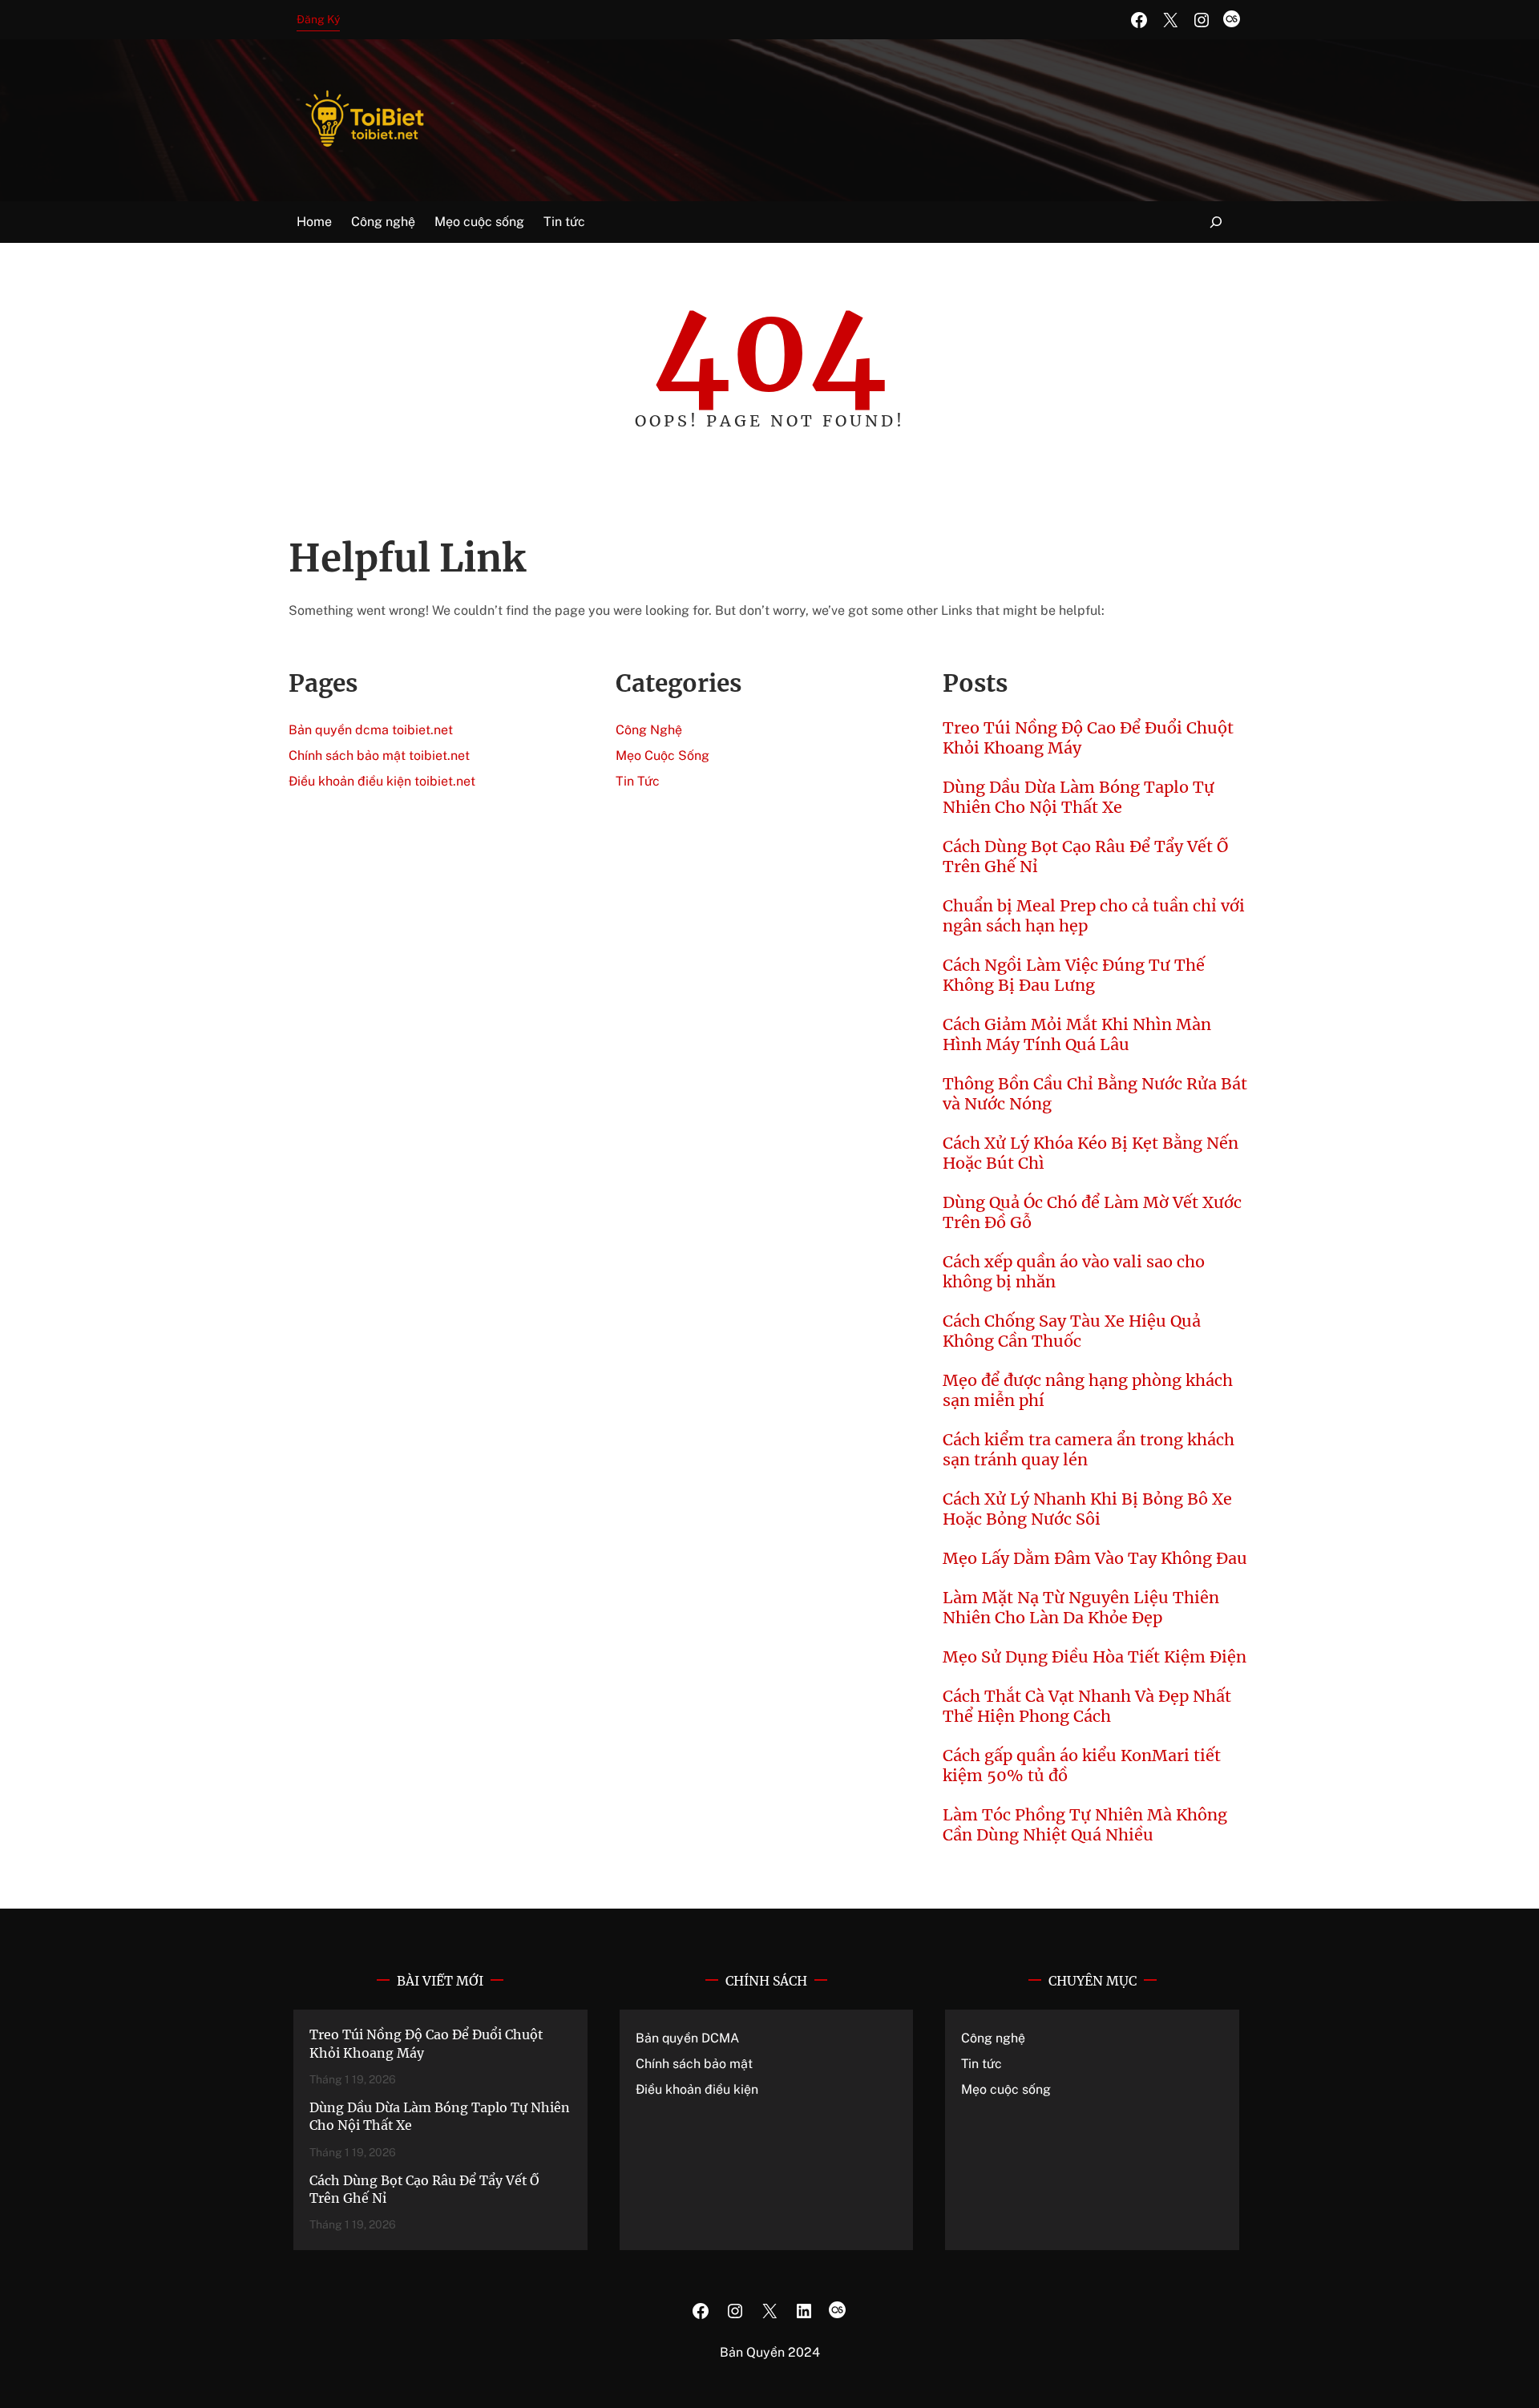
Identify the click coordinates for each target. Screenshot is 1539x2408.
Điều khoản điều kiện (697, 2089)
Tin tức (982, 2064)
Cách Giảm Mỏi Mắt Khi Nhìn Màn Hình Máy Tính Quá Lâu (1077, 1034)
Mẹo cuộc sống (1006, 2089)
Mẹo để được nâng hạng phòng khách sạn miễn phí (1088, 1390)
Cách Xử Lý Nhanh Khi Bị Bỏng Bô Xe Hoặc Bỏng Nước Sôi (1087, 1509)
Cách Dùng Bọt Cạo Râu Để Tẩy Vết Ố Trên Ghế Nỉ (1085, 856)
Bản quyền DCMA (687, 2038)
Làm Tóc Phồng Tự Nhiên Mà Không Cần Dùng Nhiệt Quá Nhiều (1085, 1824)
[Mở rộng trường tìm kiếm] (1216, 222)
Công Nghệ (649, 730)
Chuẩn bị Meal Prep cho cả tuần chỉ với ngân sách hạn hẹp (1094, 915)
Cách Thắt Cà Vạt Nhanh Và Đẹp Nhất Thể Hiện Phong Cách (1087, 1706)
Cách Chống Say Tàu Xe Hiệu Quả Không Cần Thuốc (1072, 1331)
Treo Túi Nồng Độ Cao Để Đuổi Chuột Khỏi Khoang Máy (1088, 737)
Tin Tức (638, 781)
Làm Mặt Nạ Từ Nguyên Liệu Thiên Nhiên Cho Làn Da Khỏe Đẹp (1081, 1607)
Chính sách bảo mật (694, 2064)
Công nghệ (993, 2038)
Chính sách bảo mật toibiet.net (379, 756)
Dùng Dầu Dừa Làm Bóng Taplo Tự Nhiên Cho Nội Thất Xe (1079, 797)
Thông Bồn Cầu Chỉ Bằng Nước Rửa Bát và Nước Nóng (1095, 1093)
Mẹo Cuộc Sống (662, 756)
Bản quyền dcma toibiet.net (371, 730)
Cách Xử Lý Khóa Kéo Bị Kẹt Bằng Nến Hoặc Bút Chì (1091, 1153)
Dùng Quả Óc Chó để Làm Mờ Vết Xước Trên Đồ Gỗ (1092, 1212)
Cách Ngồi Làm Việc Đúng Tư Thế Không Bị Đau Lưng (1074, 975)
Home (314, 222)
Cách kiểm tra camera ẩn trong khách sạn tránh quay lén (1089, 1449)
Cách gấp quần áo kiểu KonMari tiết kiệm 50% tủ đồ (1082, 1765)
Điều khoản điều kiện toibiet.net (382, 781)
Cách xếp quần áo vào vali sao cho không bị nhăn (1074, 1271)
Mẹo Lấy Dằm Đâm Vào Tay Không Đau (1095, 1558)
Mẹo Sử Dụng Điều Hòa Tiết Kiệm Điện (1095, 1657)
